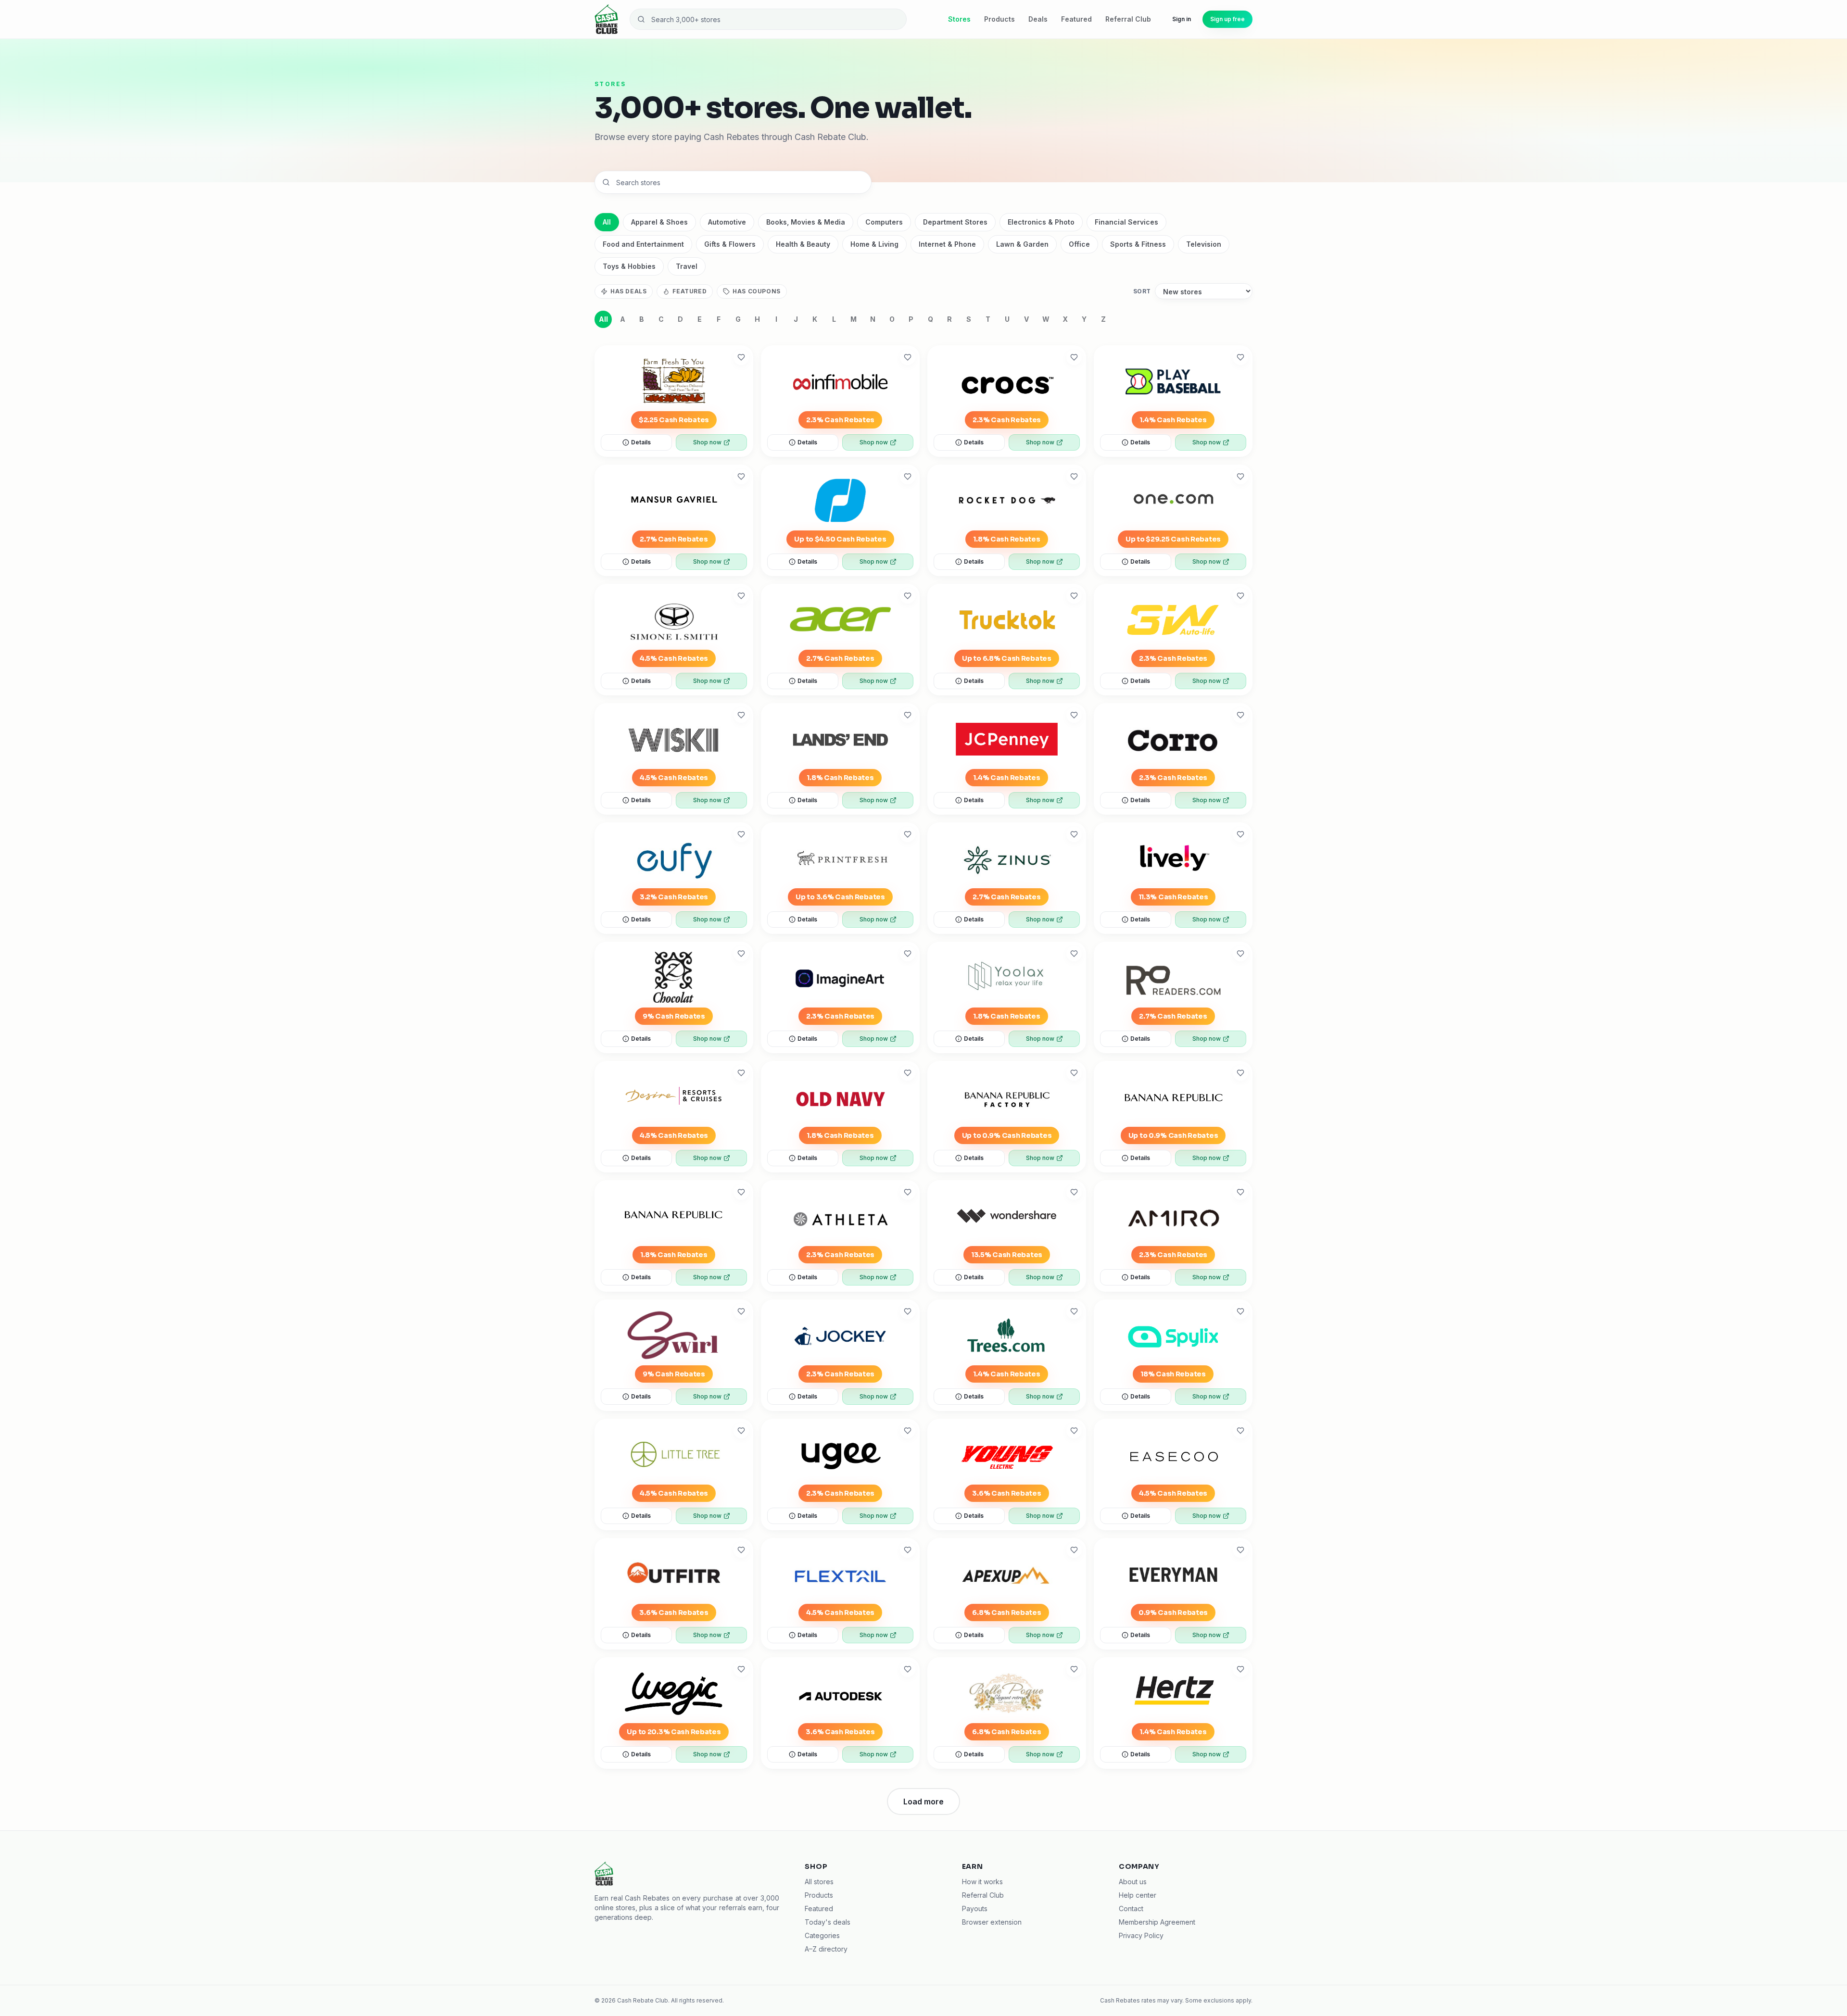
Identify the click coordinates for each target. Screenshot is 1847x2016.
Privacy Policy (1141, 1935)
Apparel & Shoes (659, 222)
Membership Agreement (1157, 1922)
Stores (959, 19)
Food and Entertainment (643, 244)
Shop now (707, 442)
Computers (884, 222)
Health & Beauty (803, 244)
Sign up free (1227, 19)
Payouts (975, 1909)
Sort (1142, 291)
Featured (1076, 19)
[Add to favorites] (741, 357)
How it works (982, 1882)
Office (1079, 244)
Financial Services (1126, 222)
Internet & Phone (947, 244)
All (607, 222)
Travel (687, 266)
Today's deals (828, 1922)
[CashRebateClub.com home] (606, 19)
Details (641, 442)
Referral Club (1128, 19)
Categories (822, 1935)
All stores (819, 1882)
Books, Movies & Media (806, 222)
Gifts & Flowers (730, 244)
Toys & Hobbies (629, 266)
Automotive (727, 222)
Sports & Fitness (1138, 244)
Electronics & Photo (1041, 222)
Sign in (1182, 19)
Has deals (628, 291)
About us (1133, 1882)
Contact (1131, 1909)
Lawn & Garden (1022, 244)
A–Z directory (826, 1949)
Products (999, 19)
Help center (1138, 1895)
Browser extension (992, 1922)
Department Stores (955, 222)
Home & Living (874, 244)
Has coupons (757, 291)
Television (1204, 244)
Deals (1038, 19)
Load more (923, 1802)
